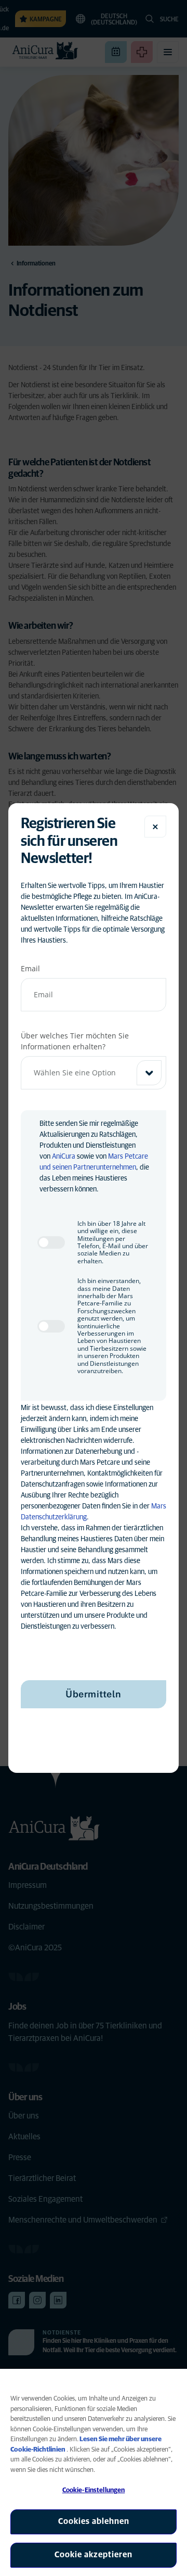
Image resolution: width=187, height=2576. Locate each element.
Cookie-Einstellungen (94, 2490)
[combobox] (94, 1073)
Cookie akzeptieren (94, 2555)
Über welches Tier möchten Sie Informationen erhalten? (75, 1041)
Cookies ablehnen (94, 2521)
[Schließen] (155, 827)
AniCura (64, 1157)
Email (30, 968)
